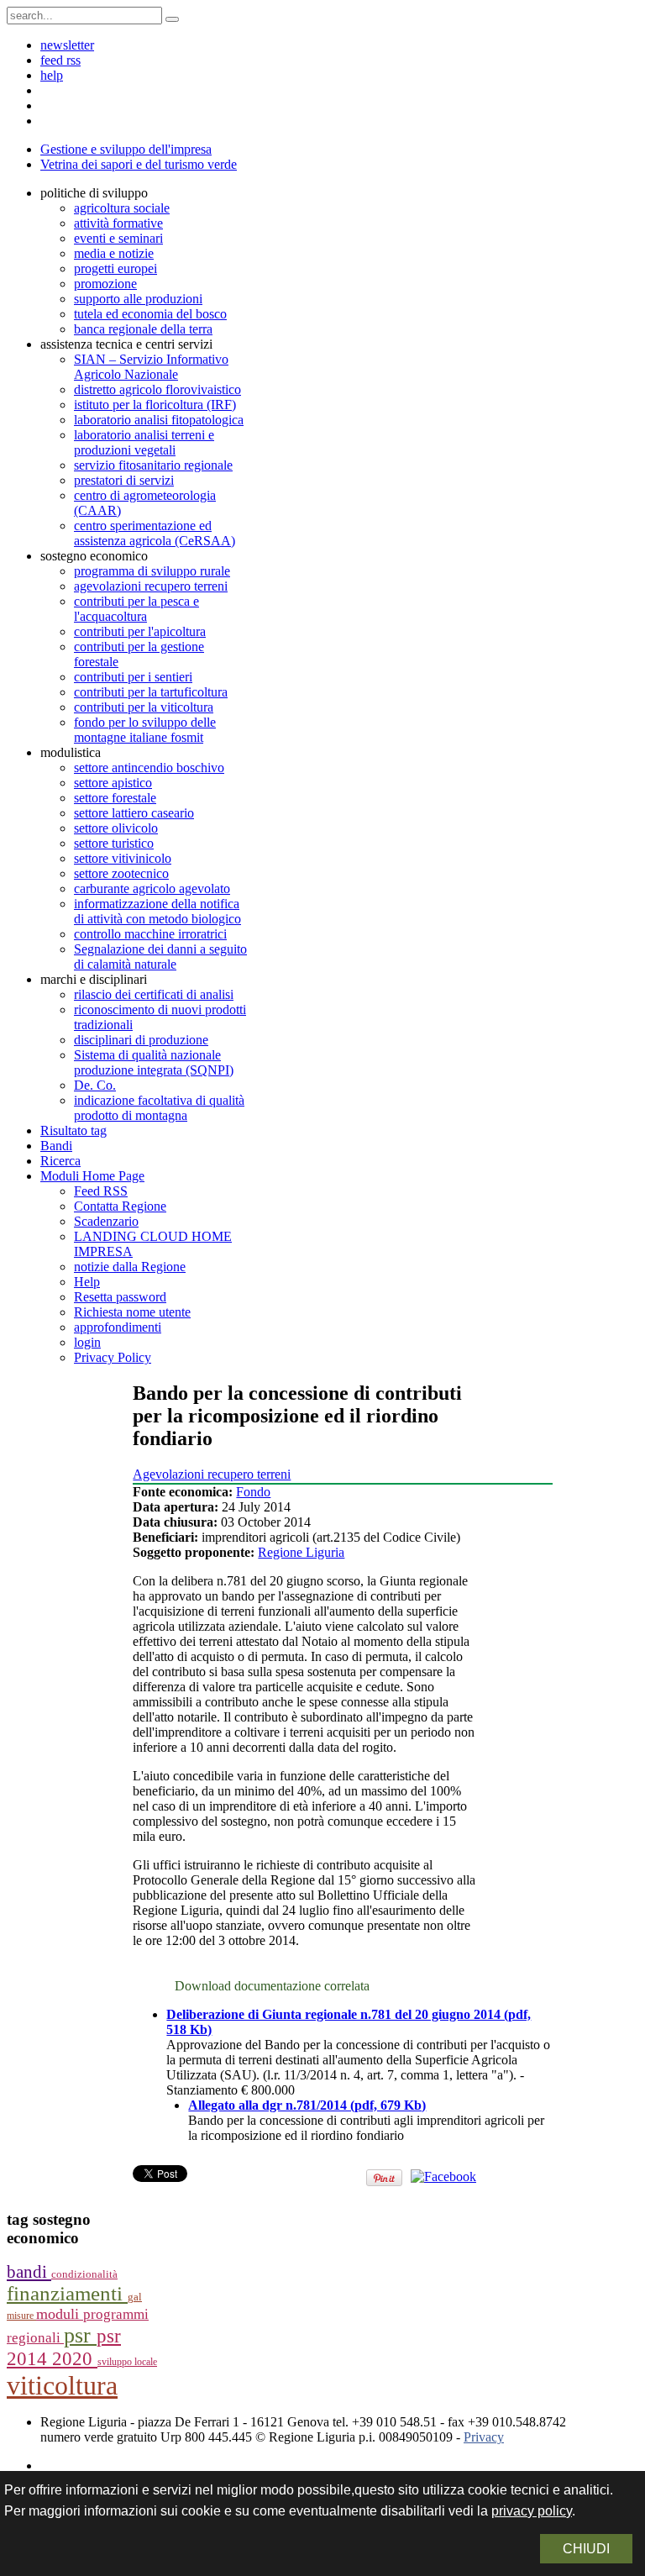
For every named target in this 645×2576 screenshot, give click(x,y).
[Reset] (172, 19)
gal (135, 2297)
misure (21, 2316)
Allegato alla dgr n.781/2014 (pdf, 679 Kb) (307, 2105)
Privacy (484, 2437)
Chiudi (586, 2549)
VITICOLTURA (62, 2385)
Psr (80, 2335)
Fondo (253, 1492)
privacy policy (532, 2511)
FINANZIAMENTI (67, 2293)
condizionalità (84, 2274)
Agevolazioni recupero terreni (212, 1474)
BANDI (29, 2272)
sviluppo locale (127, 2362)
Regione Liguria (301, 1552)
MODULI (60, 2314)
